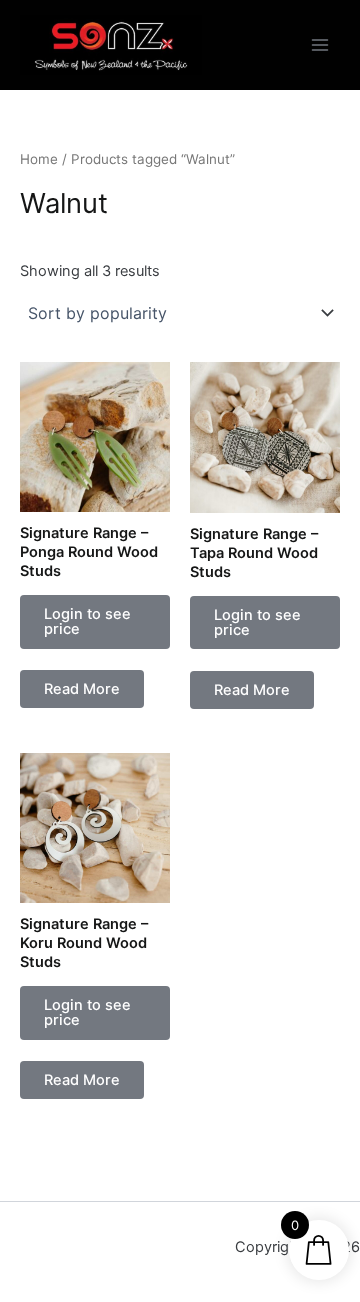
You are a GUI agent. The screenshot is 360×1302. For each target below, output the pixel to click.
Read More (82, 689)
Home (39, 159)
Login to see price (87, 621)
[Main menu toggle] (320, 45)
